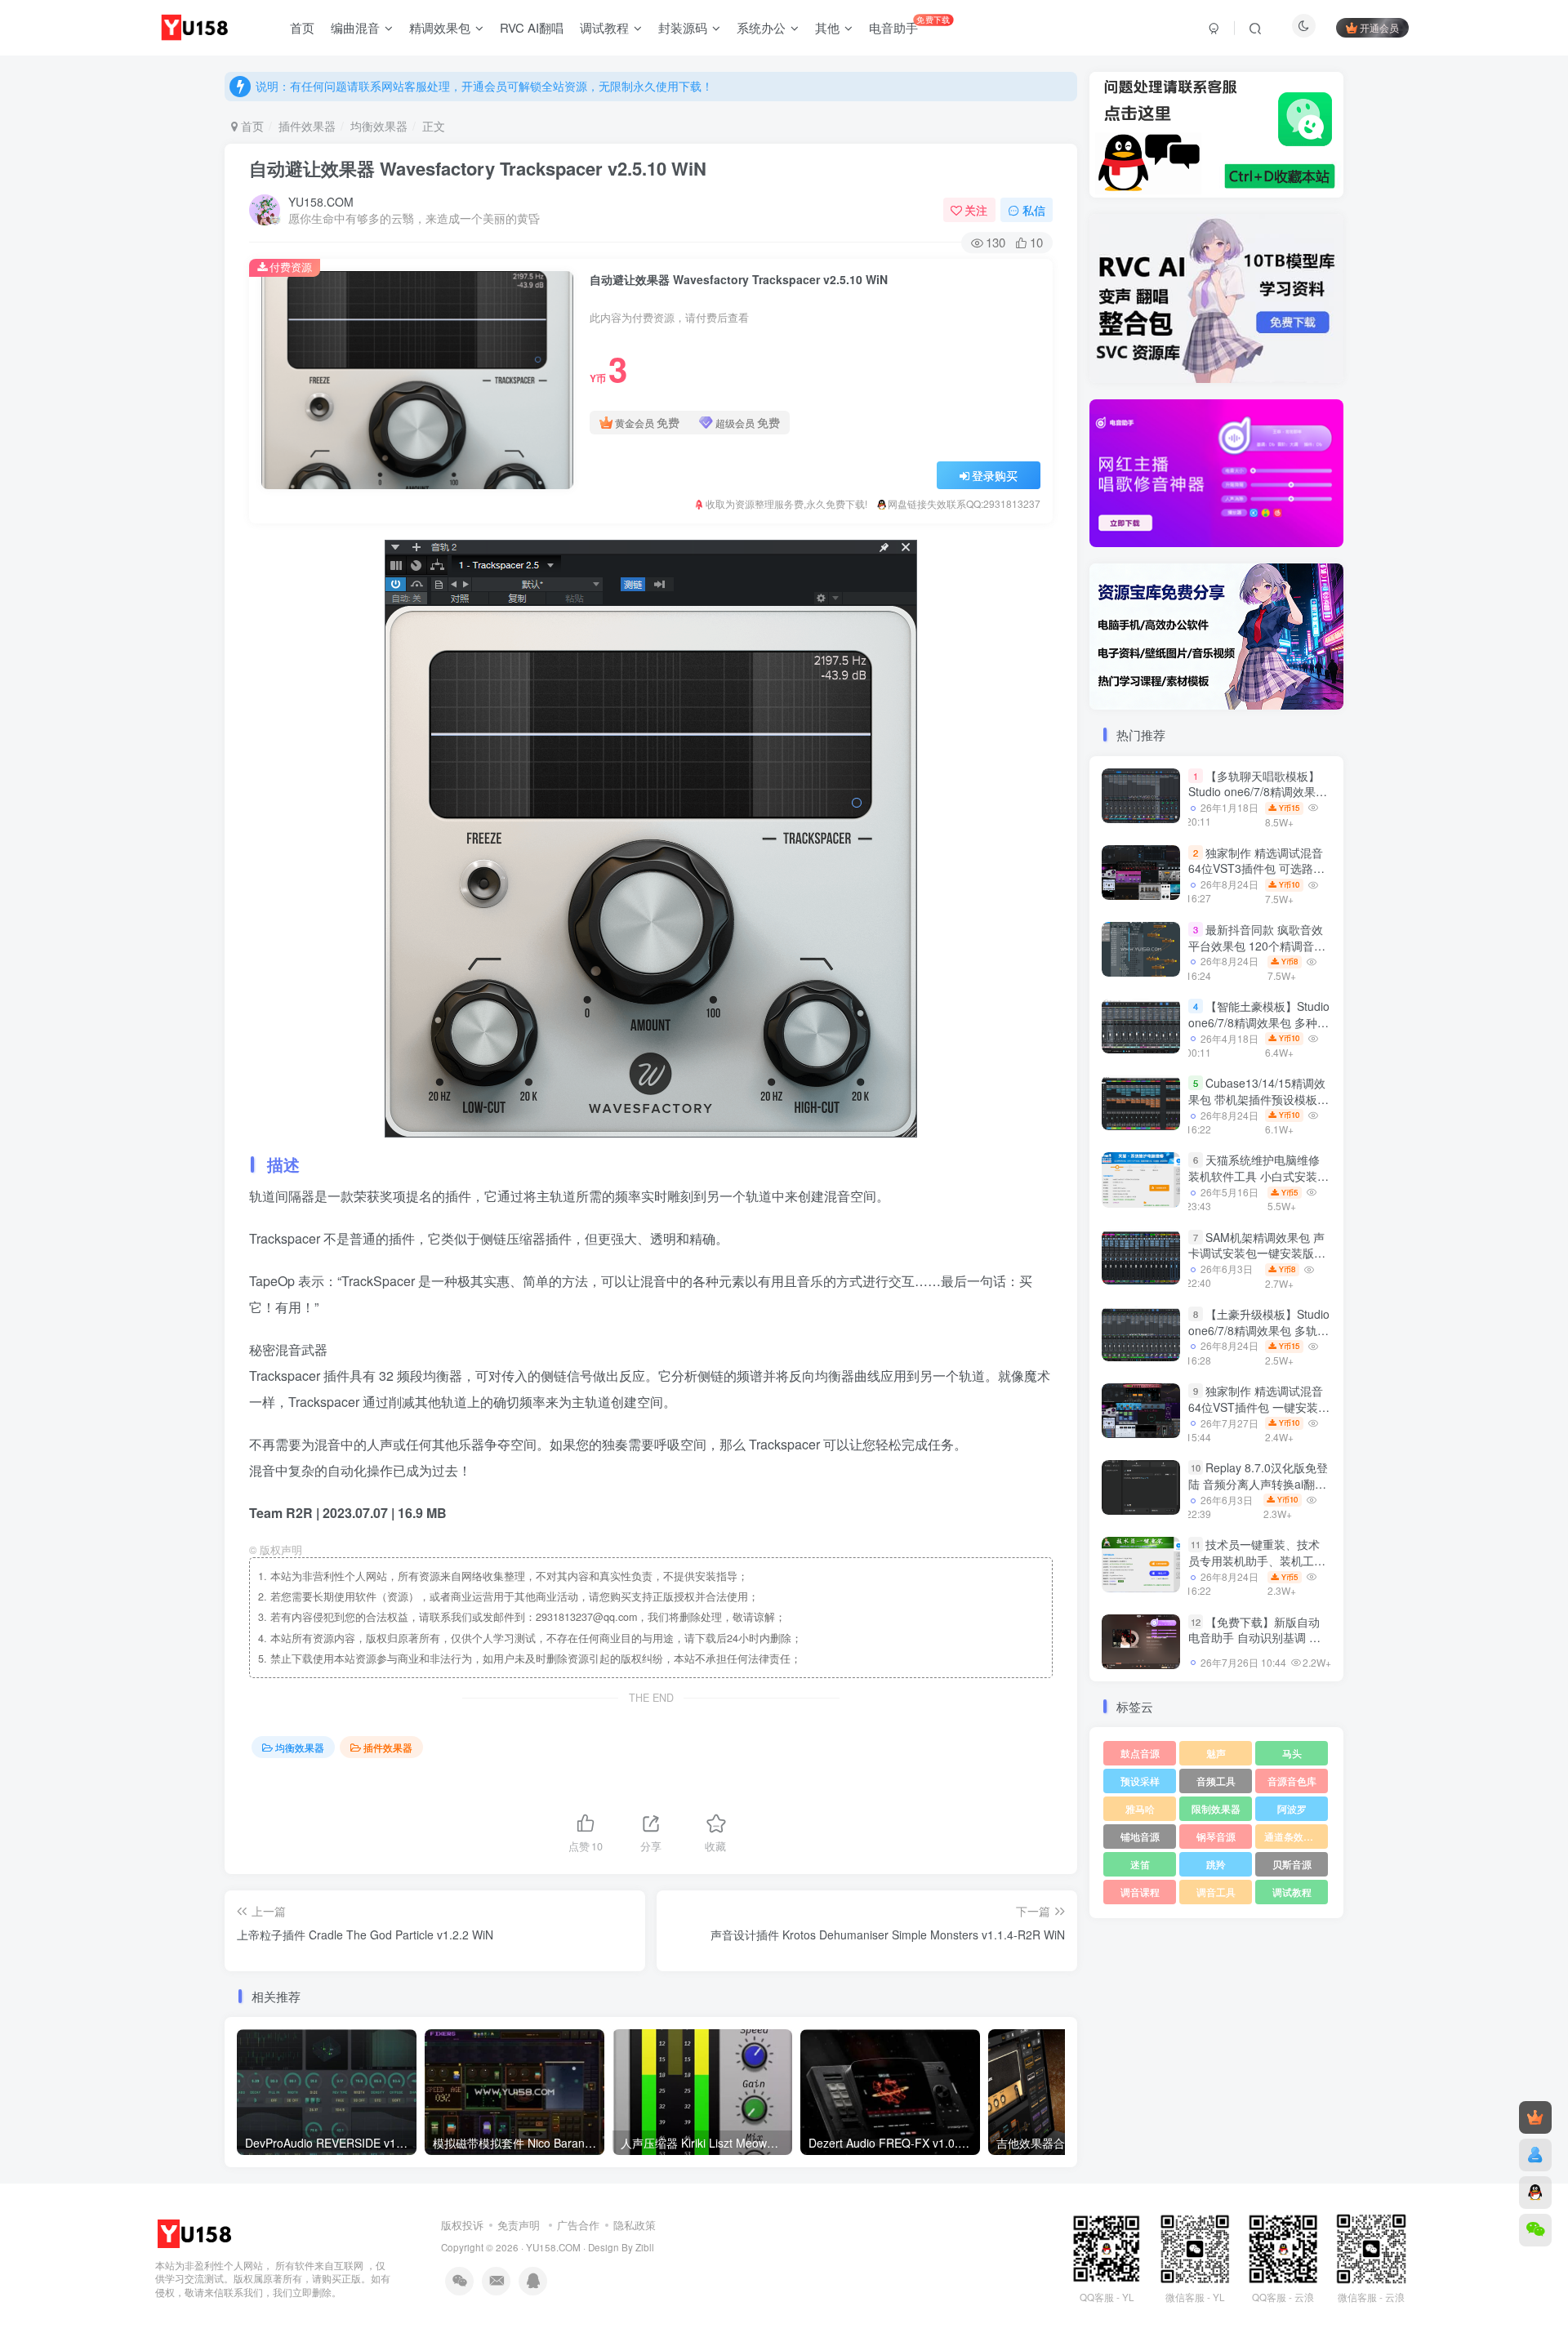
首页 (251, 126)
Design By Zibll (621, 2247)
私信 (1034, 210)
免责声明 (519, 2225)
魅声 (1216, 1753)
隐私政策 (635, 2225)
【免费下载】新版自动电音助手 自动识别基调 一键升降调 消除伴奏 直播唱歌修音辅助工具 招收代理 (1254, 1646)
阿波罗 (1292, 1808)
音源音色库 (1292, 1781)
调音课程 (1140, 1892)
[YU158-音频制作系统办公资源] (196, 2232)
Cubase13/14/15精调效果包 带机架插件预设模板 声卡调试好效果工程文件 (1257, 1099)
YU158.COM (321, 202)
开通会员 (1379, 27)
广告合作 (578, 2225)
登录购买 (995, 475)
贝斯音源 (1292, 1864)
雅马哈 (1140, 1808)
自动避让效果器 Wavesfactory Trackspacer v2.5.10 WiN (478, 168)
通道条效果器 (1294, 1836)
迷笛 (1140, 1864)
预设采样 (1140, 1781)
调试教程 (1292, 1892)
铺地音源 (1140, 1836)
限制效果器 (1216, 1808)
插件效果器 (307, 126)
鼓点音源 (1140, 1753)
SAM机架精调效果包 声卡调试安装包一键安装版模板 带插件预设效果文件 (1257, 1253)
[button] (1089, 470)
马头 (1292, 1753)
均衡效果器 (379, 126)
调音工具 (1216, 1892)
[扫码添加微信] (1535, 2230)
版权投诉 (462, 2225)
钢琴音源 (1216, 1836)
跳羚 (1216, 1864)
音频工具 (1216, 1781)
